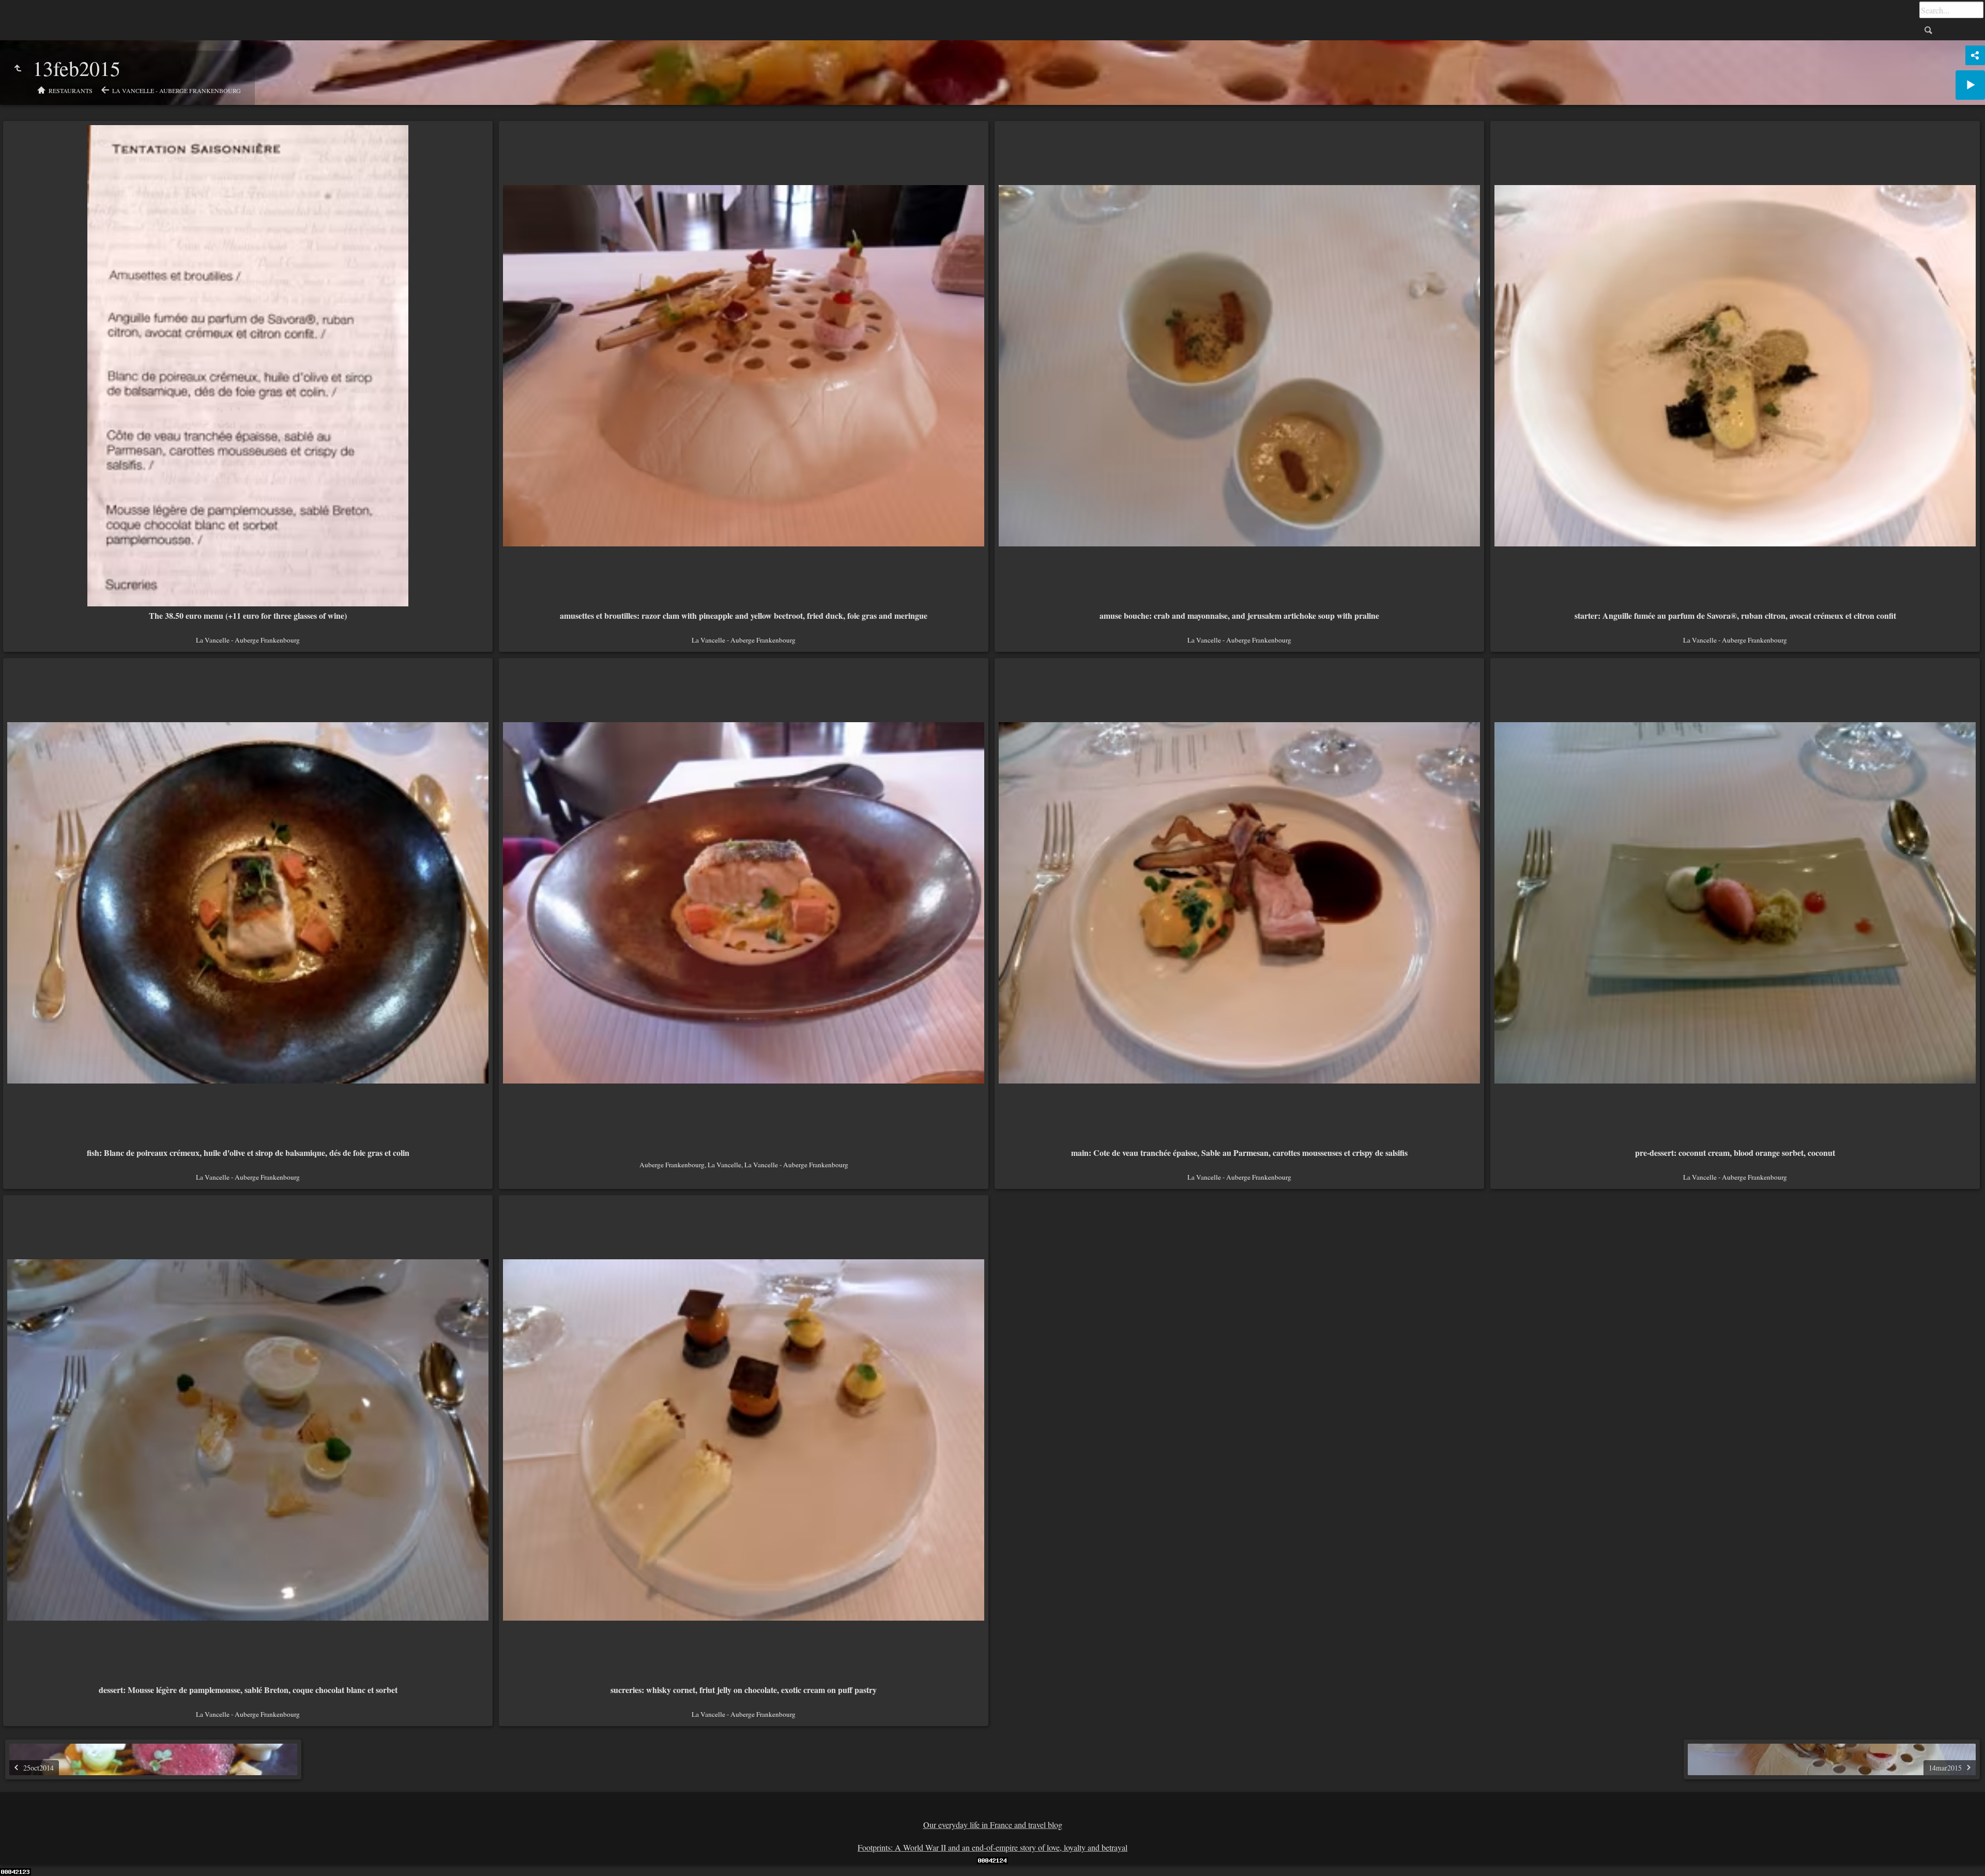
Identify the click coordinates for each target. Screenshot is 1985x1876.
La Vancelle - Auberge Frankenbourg (177, 90)
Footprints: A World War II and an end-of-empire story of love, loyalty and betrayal (993, 1847)
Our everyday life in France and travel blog (993, 1825)
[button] (21, 1855)
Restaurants (71, 90)
